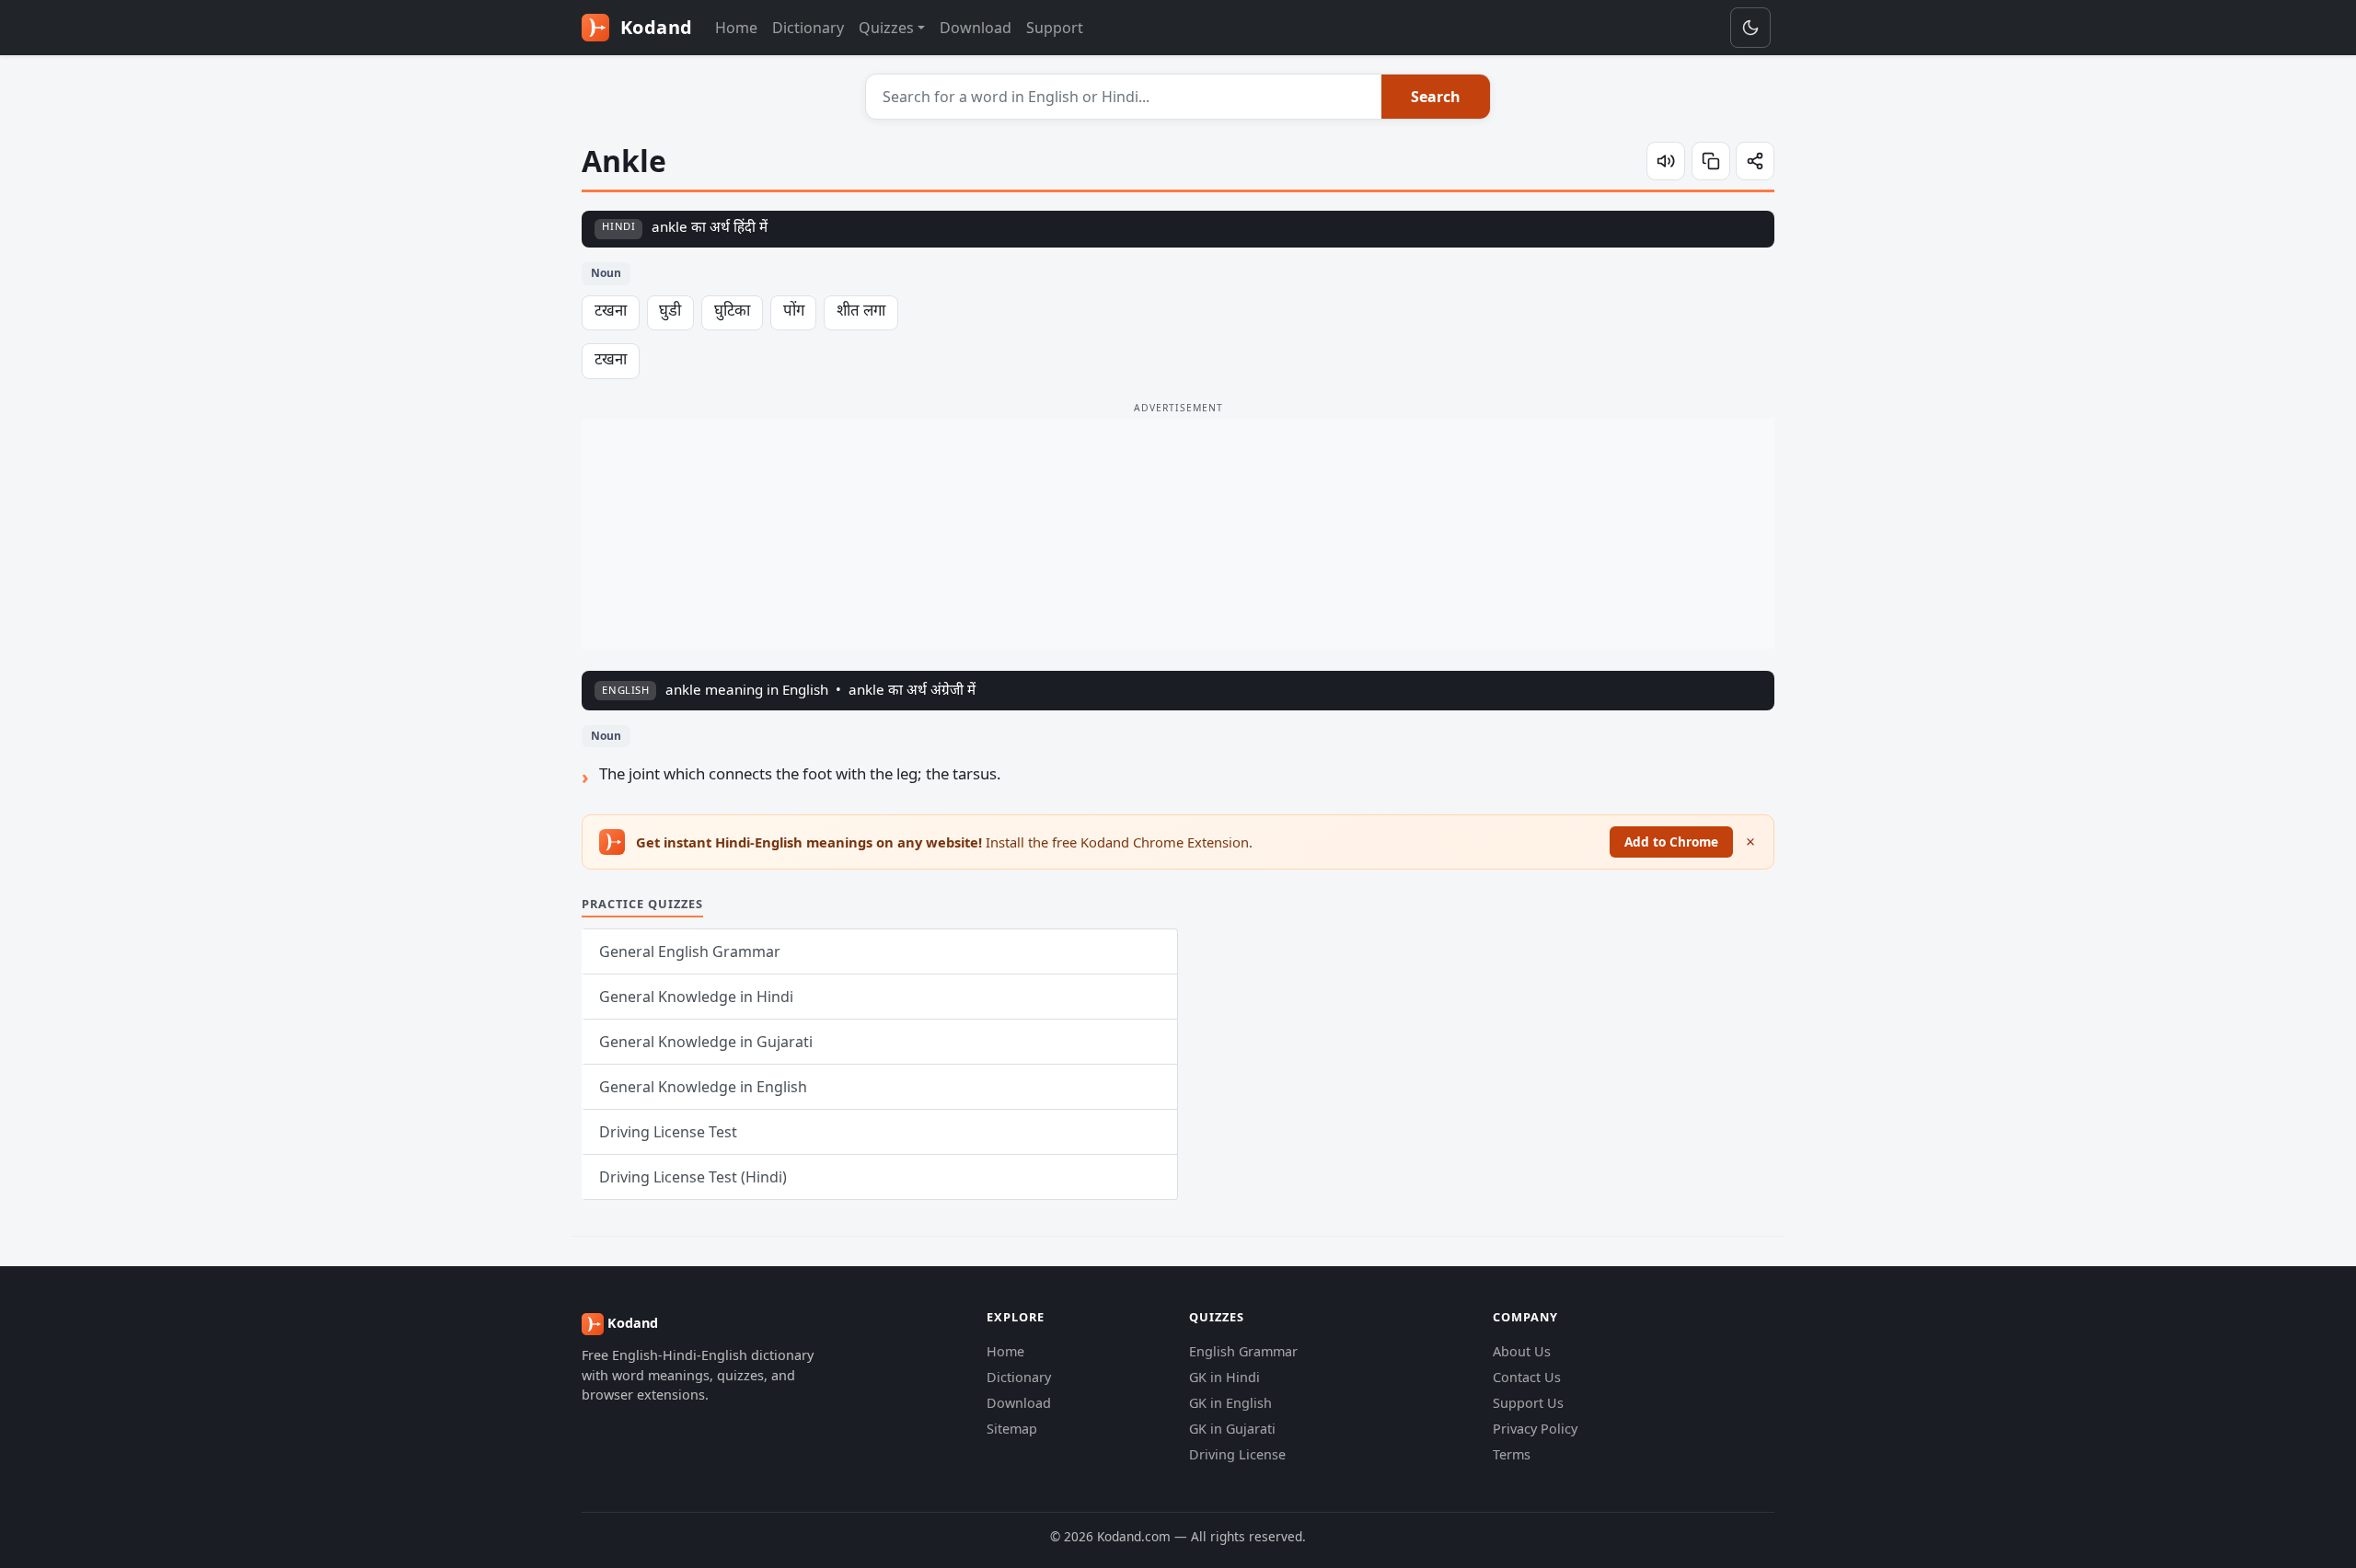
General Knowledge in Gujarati (706, 1042)
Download (976, 28)
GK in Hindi (1224, 1377)
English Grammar (1243, 1351)
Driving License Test (668, 1132)
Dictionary (808, 28)
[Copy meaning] (1711, 161)
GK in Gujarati (1232, 1429)
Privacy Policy (1535, 1429)
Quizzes (886, 28)
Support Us (1528, 1403)
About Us (1522, 1351)
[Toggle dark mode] (1750, 28)
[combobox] (1124, 97)
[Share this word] (1755, 161)
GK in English (1230, 1403)
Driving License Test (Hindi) (693, 1177)
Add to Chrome (1671, 842)
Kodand (654, 27)
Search (1436, 97)
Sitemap (1012, 1429)
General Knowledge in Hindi (696, 997)
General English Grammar (690, 951)
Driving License (1237, 1454)
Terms (1512, 1454)
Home (736, 28)
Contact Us (1527, 1377)
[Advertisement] (1178, 534)
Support (1055, 28)
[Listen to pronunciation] (1666, 161)
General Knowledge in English (703, 1087)
